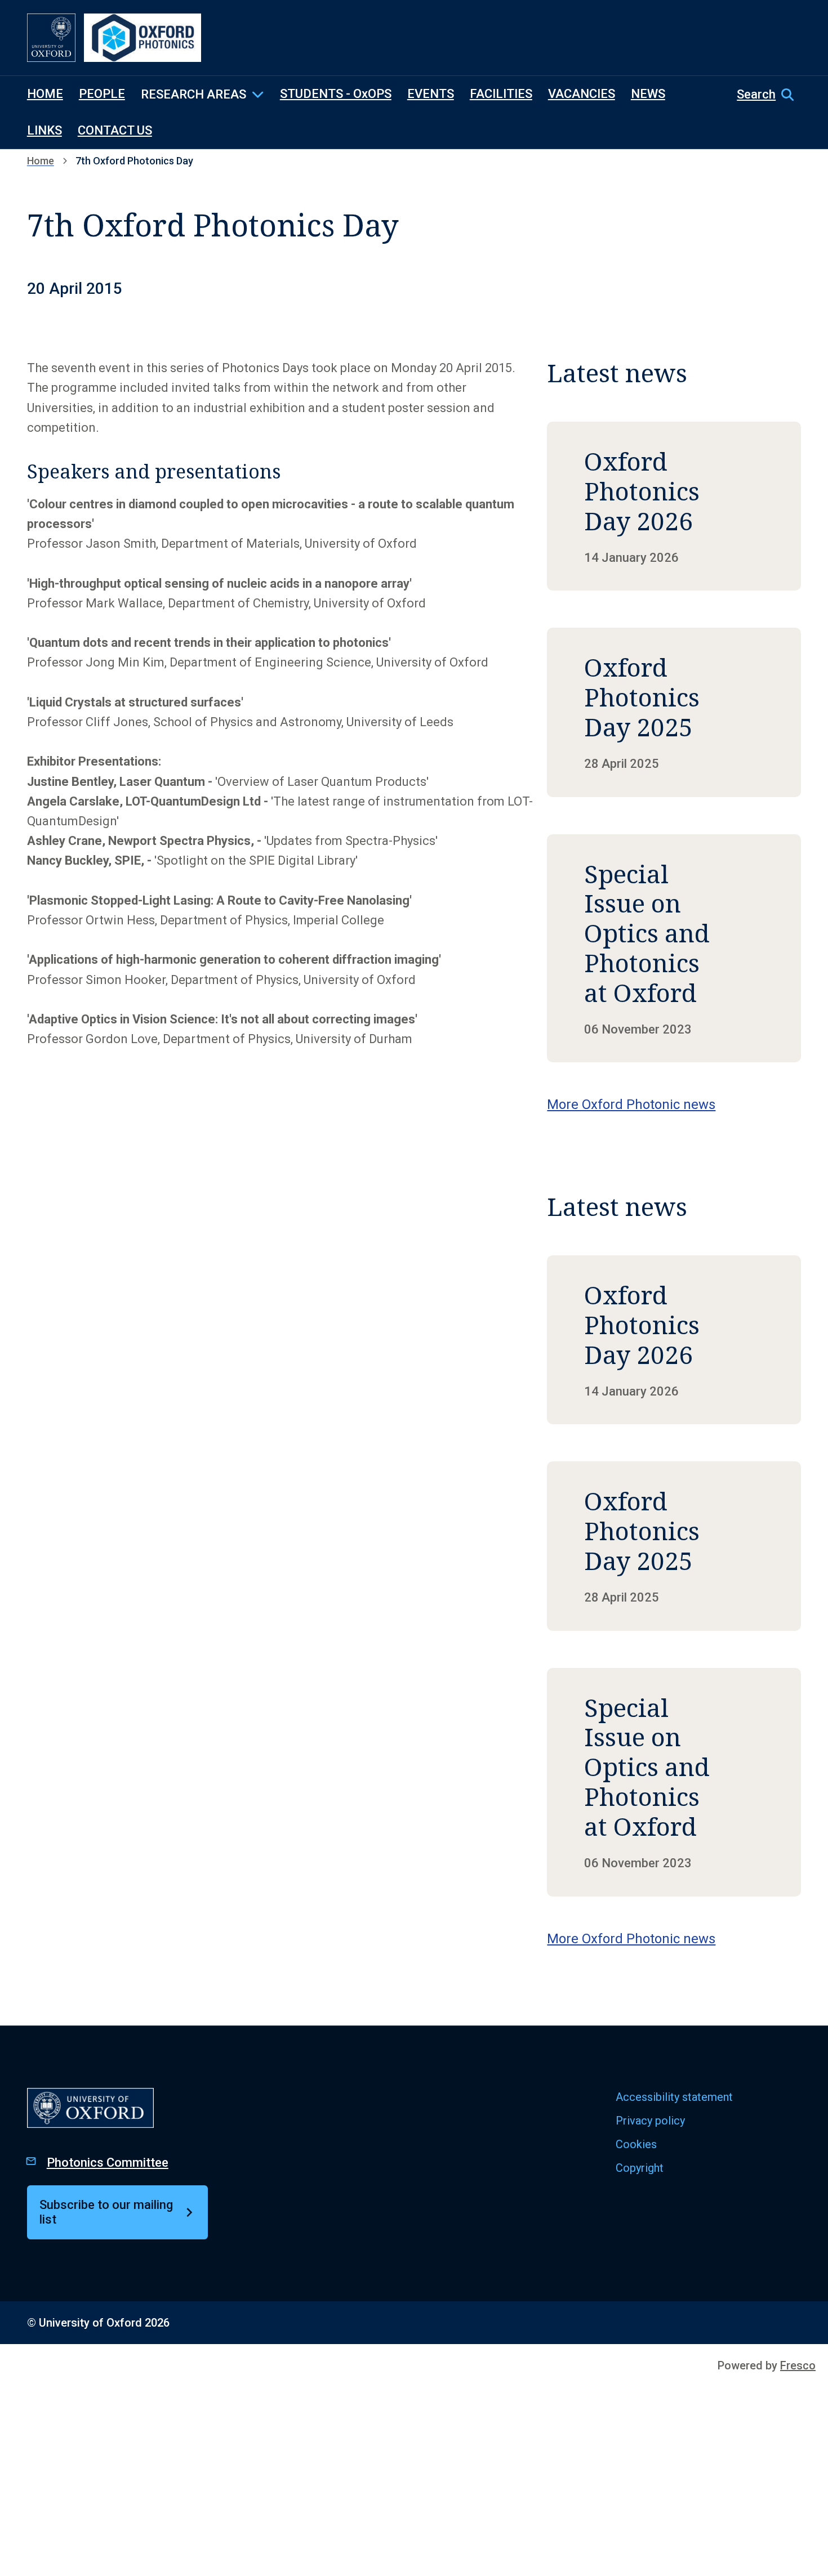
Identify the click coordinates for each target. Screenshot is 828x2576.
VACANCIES (582, 94)
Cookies (636, 2144)
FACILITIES (501, 94)
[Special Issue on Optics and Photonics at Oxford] (674, 949)
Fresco (798, 2365)
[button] (769, 95)
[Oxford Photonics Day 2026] (674, 506)
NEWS (648, 94)
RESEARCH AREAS (193, 94)
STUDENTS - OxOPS (336, 94)
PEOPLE (102, 94)
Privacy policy (650, 2121)
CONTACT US (115, 130)
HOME (45, 94)
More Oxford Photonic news (631, 1104)
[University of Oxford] (51, 38)
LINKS (44, 130)
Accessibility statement (674, 2097)
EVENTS (431, 94)
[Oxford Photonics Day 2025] (674, 712)
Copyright (640, 2168)
